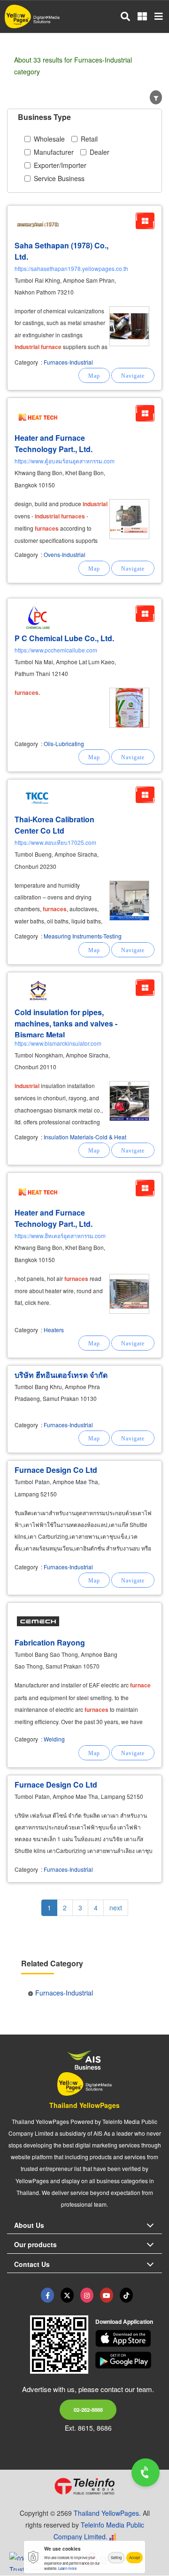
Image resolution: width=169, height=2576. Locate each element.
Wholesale (49, 139)
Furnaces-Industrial (68, 362)
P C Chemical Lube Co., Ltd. (64, 638)
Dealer (100, 152)
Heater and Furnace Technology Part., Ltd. (54, 443)
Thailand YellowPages (84, 2105)
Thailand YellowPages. (107, 2513)
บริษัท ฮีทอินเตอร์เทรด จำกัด (61, 1375)
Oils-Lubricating (64, 743)
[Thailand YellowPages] (67, 2295)
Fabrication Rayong (50, 1642)
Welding (54, 1739)
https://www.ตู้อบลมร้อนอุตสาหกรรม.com (65, 461)
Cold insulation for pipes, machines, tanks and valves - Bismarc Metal (66, 1023)
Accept (134, 2557)
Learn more (67, 2568)
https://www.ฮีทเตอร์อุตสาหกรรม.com (60, 1236)
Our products (35, 2244)
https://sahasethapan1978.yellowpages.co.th (71, 268)
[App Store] (129, 2338)
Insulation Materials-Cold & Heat (85, 1137)
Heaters (54, 1330)
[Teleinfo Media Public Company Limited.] (84, 2486)
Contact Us (32, 2264)
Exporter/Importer (60, 165)
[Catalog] (145, 221)
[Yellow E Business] (47, 2295)
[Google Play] (129, 2360)
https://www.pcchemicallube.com (56, 650)
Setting (116, 2557)
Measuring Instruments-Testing (83, 936)
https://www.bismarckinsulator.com (58, 1043)
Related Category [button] (52, 1963)
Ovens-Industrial (65, 554)
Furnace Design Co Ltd (56, 1470)
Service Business (59, 178)
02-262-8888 (88, 2409)
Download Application (124, 2322)
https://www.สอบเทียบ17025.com (55, 842)
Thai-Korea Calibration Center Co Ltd (54, 825)
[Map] (94, 375)
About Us (29, 2225)
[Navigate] (133, 375)
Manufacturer (54, 152)
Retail (89, 139)
